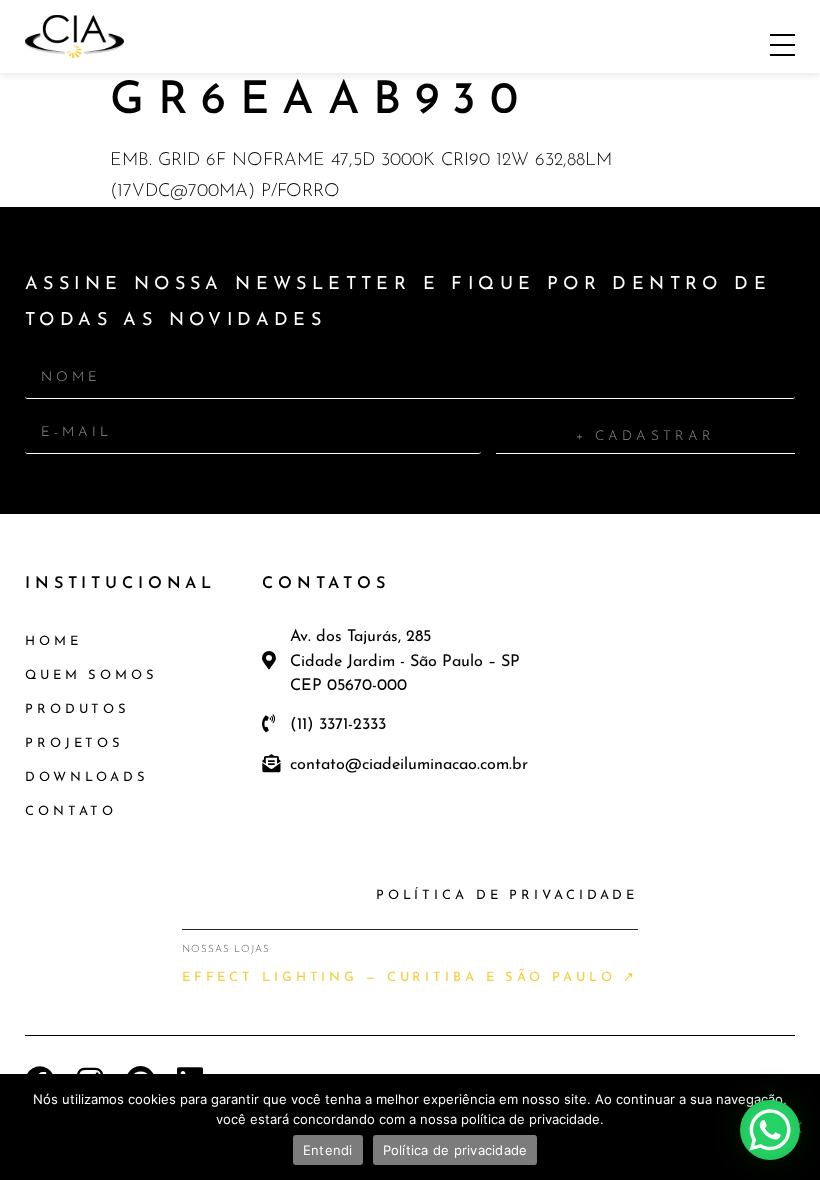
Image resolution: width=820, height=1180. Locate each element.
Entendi (328, 1150)
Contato (71, 811)
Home (53, 641)
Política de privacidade (455, 1150)
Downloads (87, 777)
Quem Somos (91, 675)
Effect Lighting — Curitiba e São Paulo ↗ (410, 977)
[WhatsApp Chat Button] (770, 1130)
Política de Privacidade (507, 895)
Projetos (74, 743)
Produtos (77, 709)
